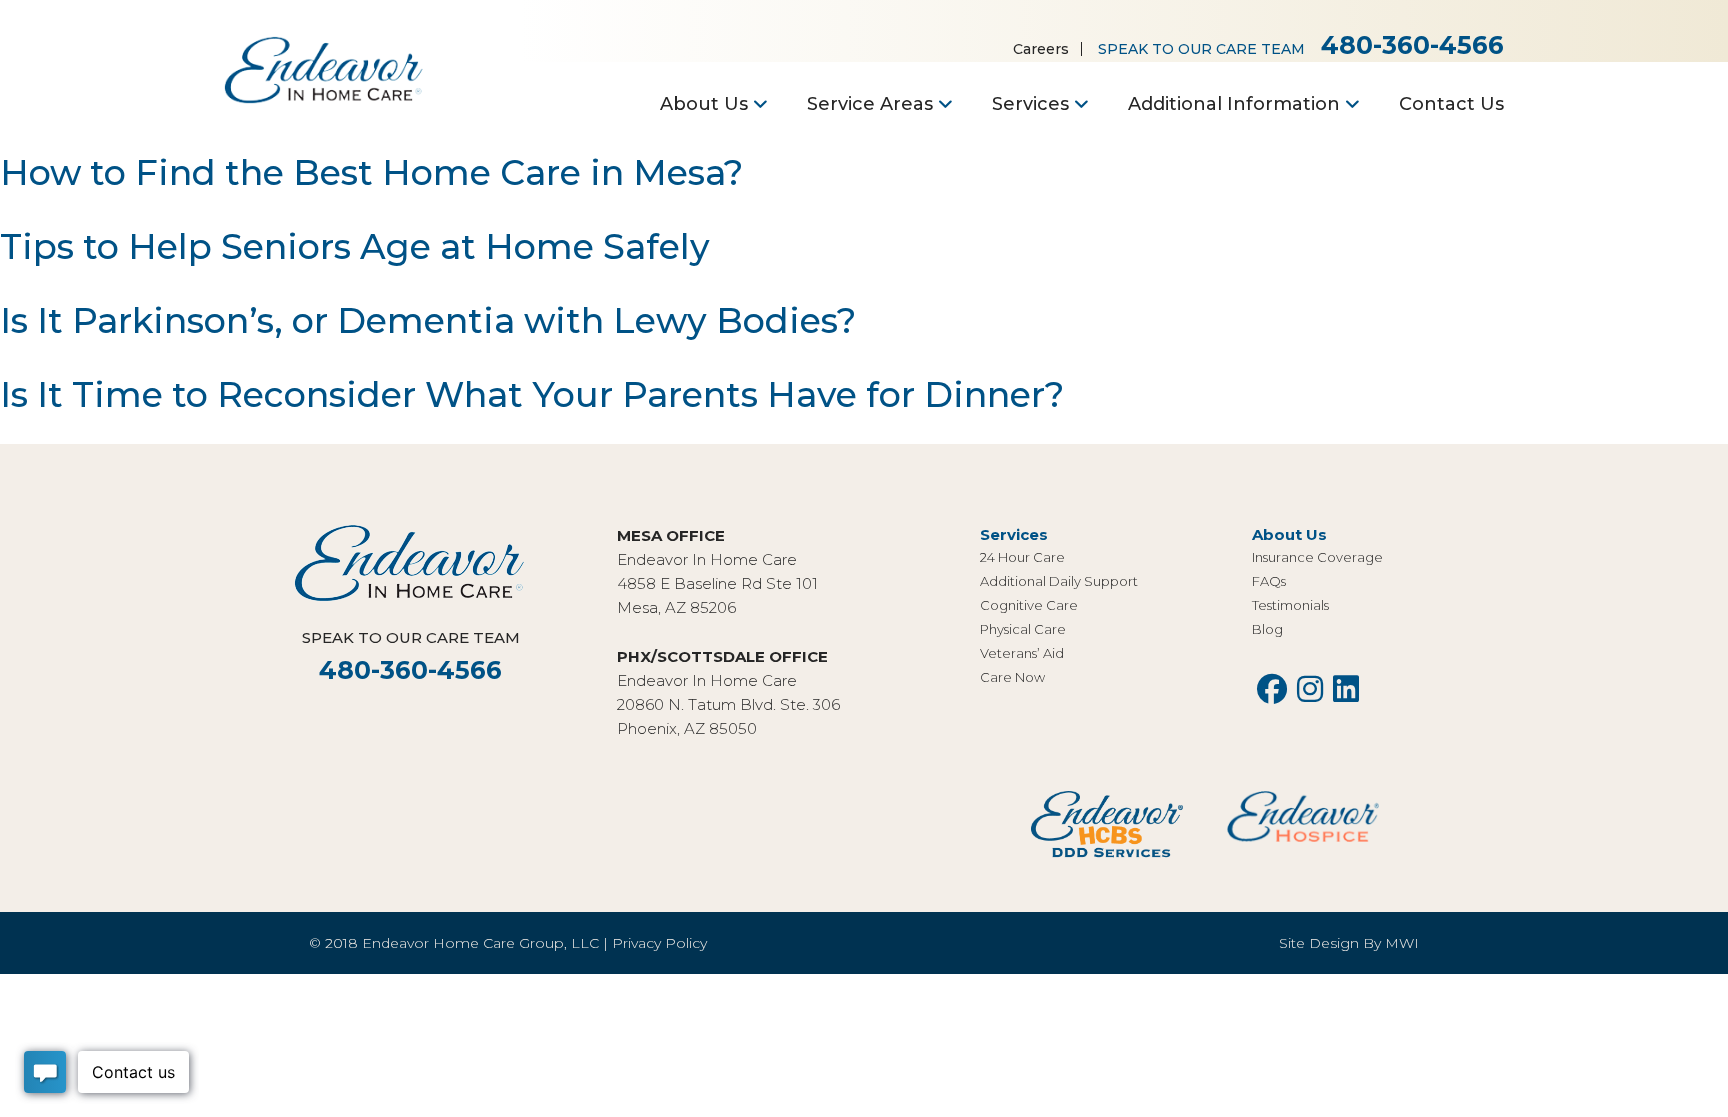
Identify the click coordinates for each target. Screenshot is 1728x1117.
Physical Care (1023, 629)
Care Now (1012, 677)
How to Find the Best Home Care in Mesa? (371, 172)
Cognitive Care (1029, 605)
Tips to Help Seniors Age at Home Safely (355, 246)
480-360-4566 (1412, 45)
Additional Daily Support (1059, 581)
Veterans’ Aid (1022, 653)
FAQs (1269, 581)
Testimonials (1290, 605)
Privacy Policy (659, 943)
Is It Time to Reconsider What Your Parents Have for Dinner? (532, 394)
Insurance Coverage (1317, 557)
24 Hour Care (1022, 557)
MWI (1402, 943)
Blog (1267, 629)
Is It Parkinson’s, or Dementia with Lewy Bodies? (428, 320)
